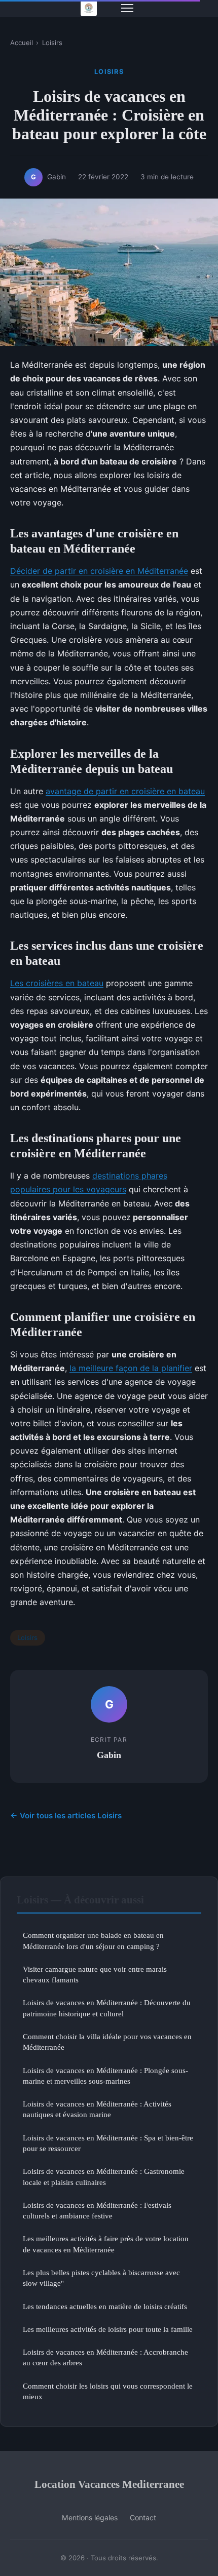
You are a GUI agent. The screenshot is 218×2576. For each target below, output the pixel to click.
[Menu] (127, 8)
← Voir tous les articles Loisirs (66, 1816)
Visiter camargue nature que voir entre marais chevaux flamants (95, 1974)
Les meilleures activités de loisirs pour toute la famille (108, 2329)
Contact (143, 2518)
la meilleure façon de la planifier (131, 1368)
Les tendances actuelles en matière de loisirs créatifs (105, 2306)
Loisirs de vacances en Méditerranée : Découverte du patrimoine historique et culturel (107, 2008)
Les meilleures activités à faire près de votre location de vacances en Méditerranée (106, 2244)
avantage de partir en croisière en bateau (125, 791)
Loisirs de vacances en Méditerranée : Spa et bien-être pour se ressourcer (108, 2143)
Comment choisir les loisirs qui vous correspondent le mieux (108, 2391)
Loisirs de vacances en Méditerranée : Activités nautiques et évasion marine (97, 2109)
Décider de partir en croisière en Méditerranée (99, 571)
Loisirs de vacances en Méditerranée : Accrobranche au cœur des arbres (105, 2357)
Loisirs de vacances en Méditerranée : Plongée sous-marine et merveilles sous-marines (105, 2076)
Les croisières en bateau (57, 983)
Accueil (22, 43)
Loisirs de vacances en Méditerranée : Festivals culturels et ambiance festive (97, 2210)
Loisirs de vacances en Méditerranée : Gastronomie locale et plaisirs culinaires (104, 2176)
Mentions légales (90, 2518)
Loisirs (52, 43)
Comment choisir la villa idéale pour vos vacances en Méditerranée (107, 2042)
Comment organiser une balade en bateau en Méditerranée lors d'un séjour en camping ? (93, 1940)
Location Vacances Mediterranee (109, 2484)
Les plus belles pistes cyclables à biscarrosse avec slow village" (101, 2278)
